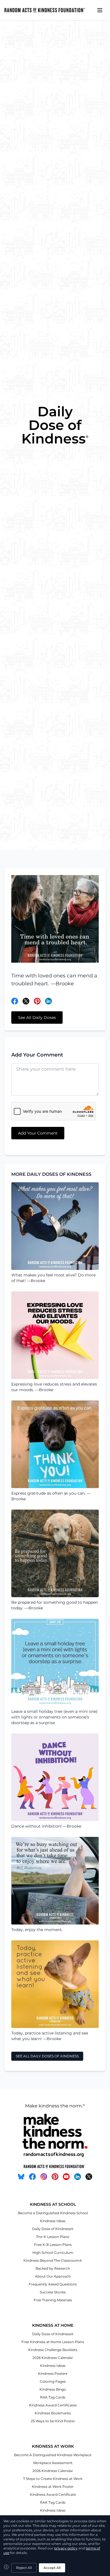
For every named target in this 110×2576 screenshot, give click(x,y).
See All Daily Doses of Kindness (47, 2056)
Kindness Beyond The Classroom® (53, 2260)
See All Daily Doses (37, 1018)
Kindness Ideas (53, 2221)
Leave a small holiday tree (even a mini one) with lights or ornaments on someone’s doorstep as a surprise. (54, 1717)
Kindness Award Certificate (53, 2494)
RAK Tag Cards (53, 2397)
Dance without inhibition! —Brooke (46, 1826)
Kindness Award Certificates (53, 2405)
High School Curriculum (53, 2253)
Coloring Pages (53, 2381)
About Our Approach (53, 2276)
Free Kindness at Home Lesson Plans (53, 2342)
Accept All (52, 2568)
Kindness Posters (53, 2373)
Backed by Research (53, 2268)
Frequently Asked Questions (53, 2284)
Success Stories (53, 2292)
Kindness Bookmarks (53, 2413)
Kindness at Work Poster (53, 2487)
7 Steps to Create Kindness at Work (53, 2479)
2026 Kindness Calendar (53, 2358)
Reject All (24, 2568)
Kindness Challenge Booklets (53, 2350)
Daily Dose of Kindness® (53, 2229)
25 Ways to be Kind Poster (53, 2421)
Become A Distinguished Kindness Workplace (53, 2455)
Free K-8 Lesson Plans (53, 2245)
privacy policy (66, 2548)
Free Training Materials (53, 2300)
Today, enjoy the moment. (37, 1930)
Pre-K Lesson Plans (53, 2237)
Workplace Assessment (53, 2463)
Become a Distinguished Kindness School (53, 2213)
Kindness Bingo (53, 2389)
